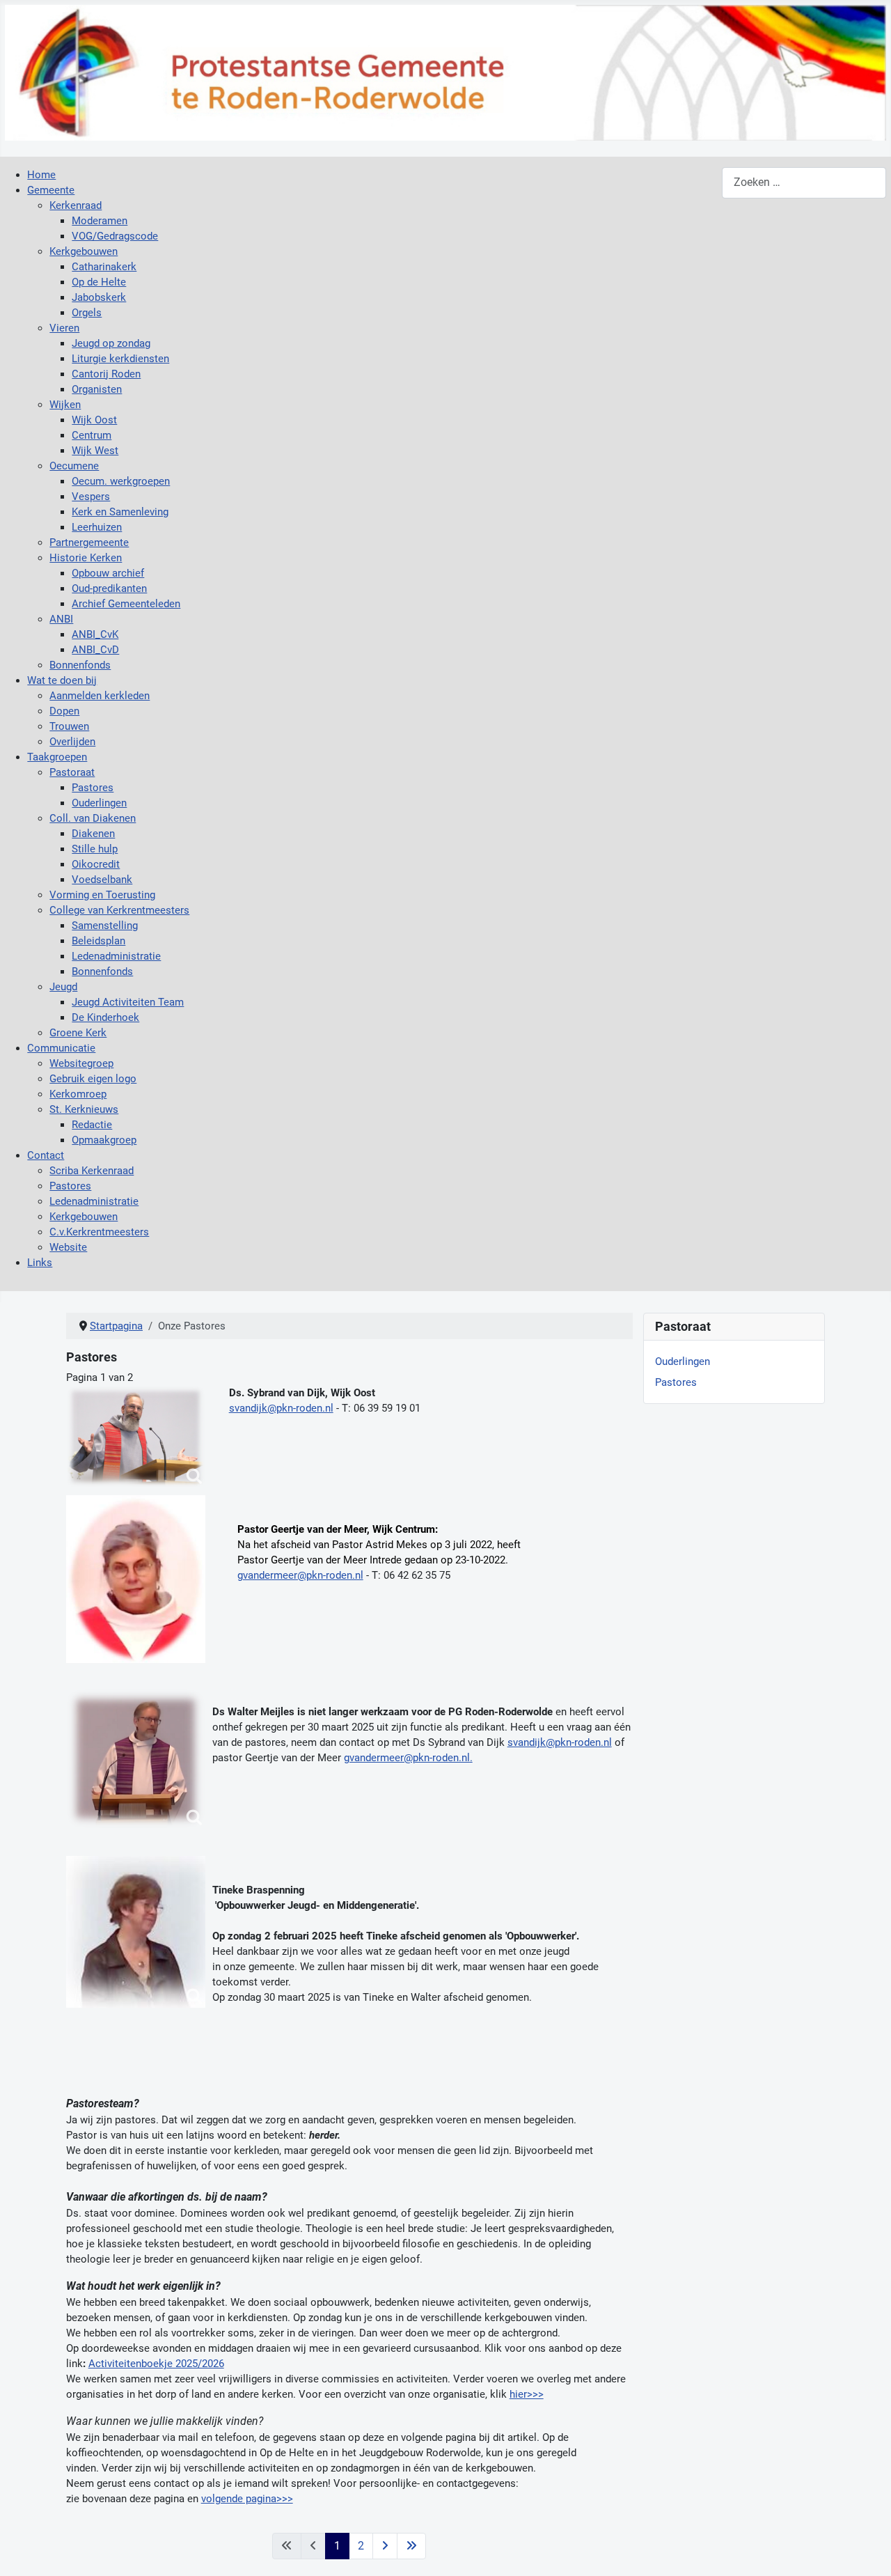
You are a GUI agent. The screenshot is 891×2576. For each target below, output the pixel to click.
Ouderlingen (683, 1361)
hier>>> (527, 2394)
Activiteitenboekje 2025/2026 (156, 2364)
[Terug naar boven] (868, 2551)
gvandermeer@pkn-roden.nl (300, 1575)
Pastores (676, 1382)
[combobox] (804, 183)
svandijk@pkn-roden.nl (281, 1408)
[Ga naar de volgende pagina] (385, 2546)
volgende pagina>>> (247, 2499)
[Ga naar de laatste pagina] (411, 2546)
